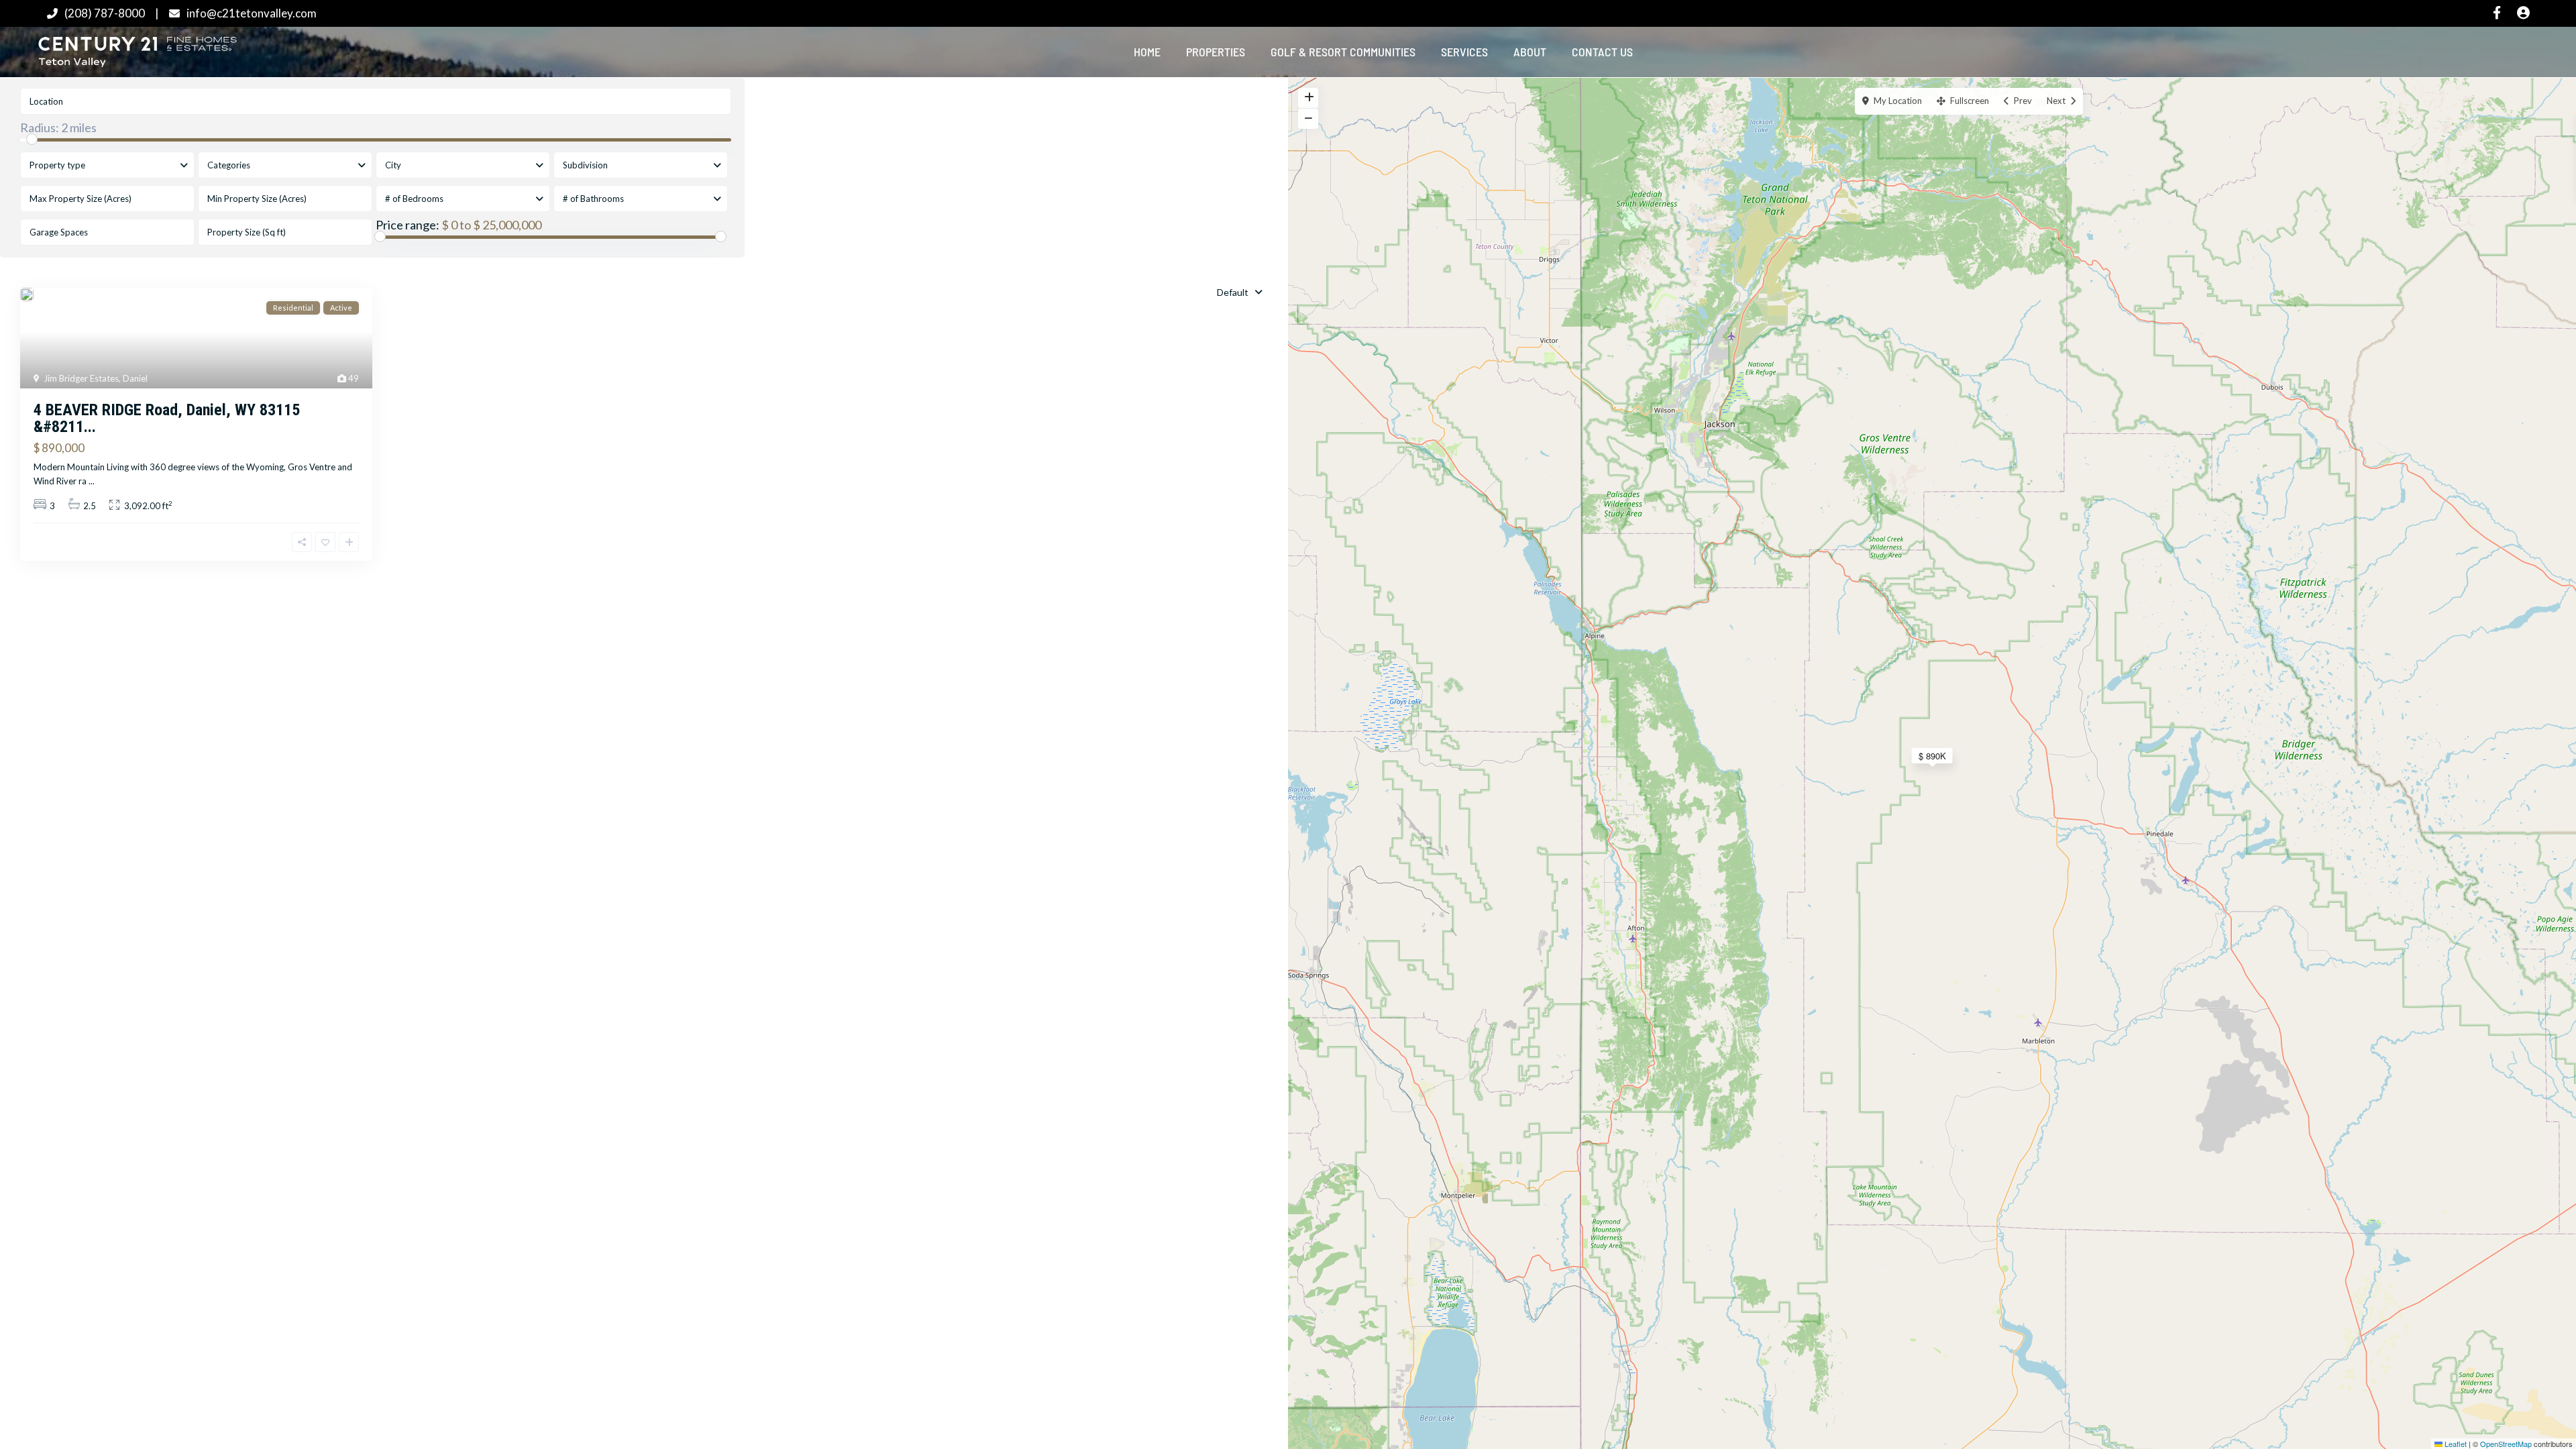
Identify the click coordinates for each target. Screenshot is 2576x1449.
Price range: (408, 225)
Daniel (135, 378)
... (92, 481)
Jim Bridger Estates (81, 378)
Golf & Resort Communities (1343, 52)
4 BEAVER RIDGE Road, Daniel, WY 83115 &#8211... (167, 418)
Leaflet (2455, 1444)
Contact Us (1602, 52)
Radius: (58, 127)
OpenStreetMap (2506, 1444)
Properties (1216, 52)
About (1530, 52)
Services (1464, 52)
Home (1147, 52)
